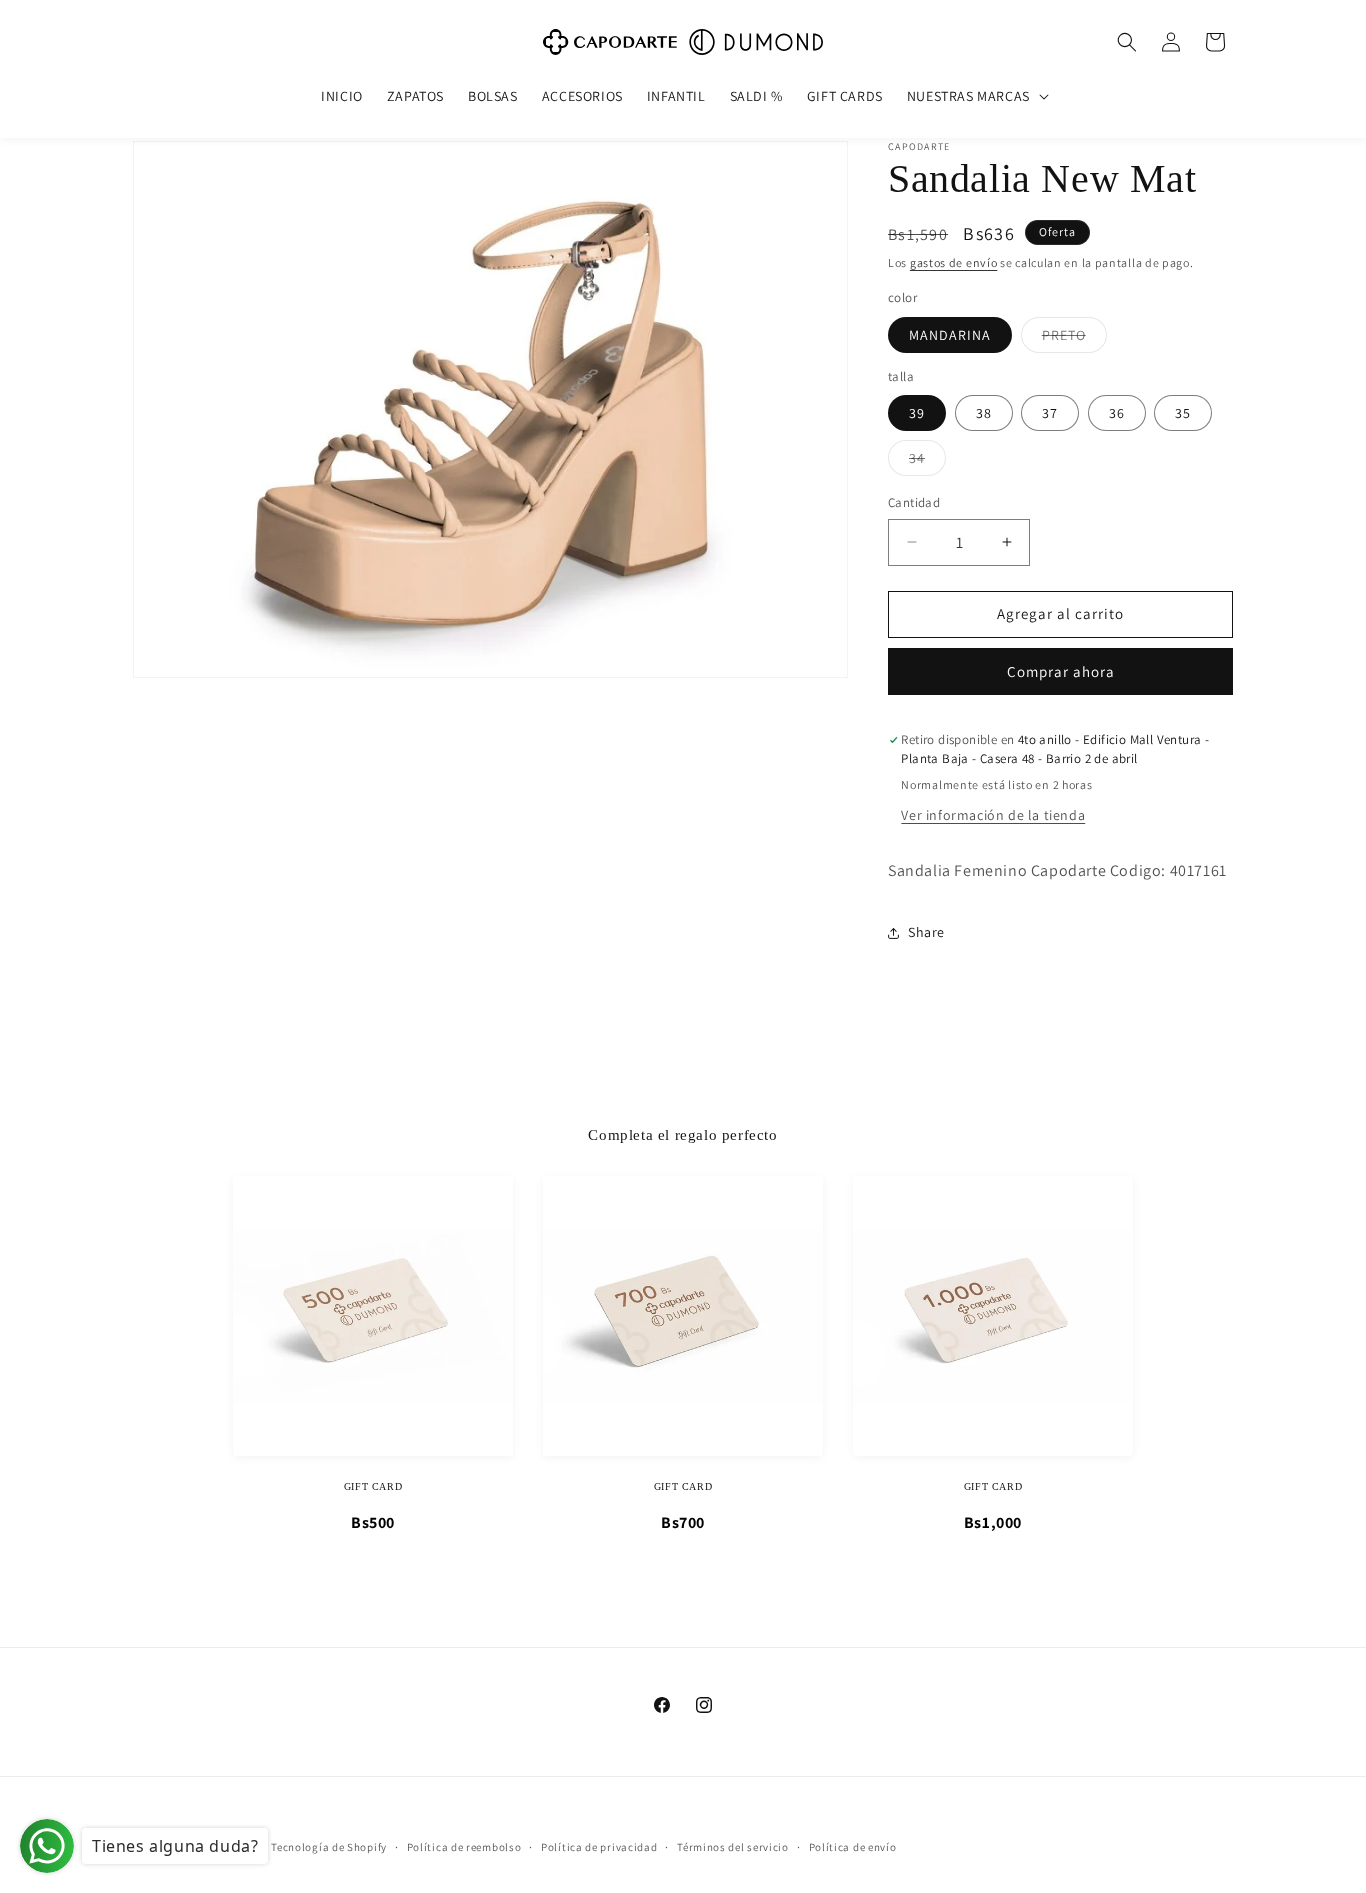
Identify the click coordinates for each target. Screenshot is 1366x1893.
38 (984, 413)
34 (927, 462)
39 (917, 413)
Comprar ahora (1061, 671)
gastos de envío (954, 262)
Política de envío (853, 1846)
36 (1117, 413)
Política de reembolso (464, 1846)
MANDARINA (950, 335)
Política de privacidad (599, 1846)
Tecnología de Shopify (329, 1847)
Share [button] (926, 932)
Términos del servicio (733, 1846)
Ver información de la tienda (993, 815)
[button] (976, 96)
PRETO (1074, 339)
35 (1183, 413)
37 (1050, 413)
